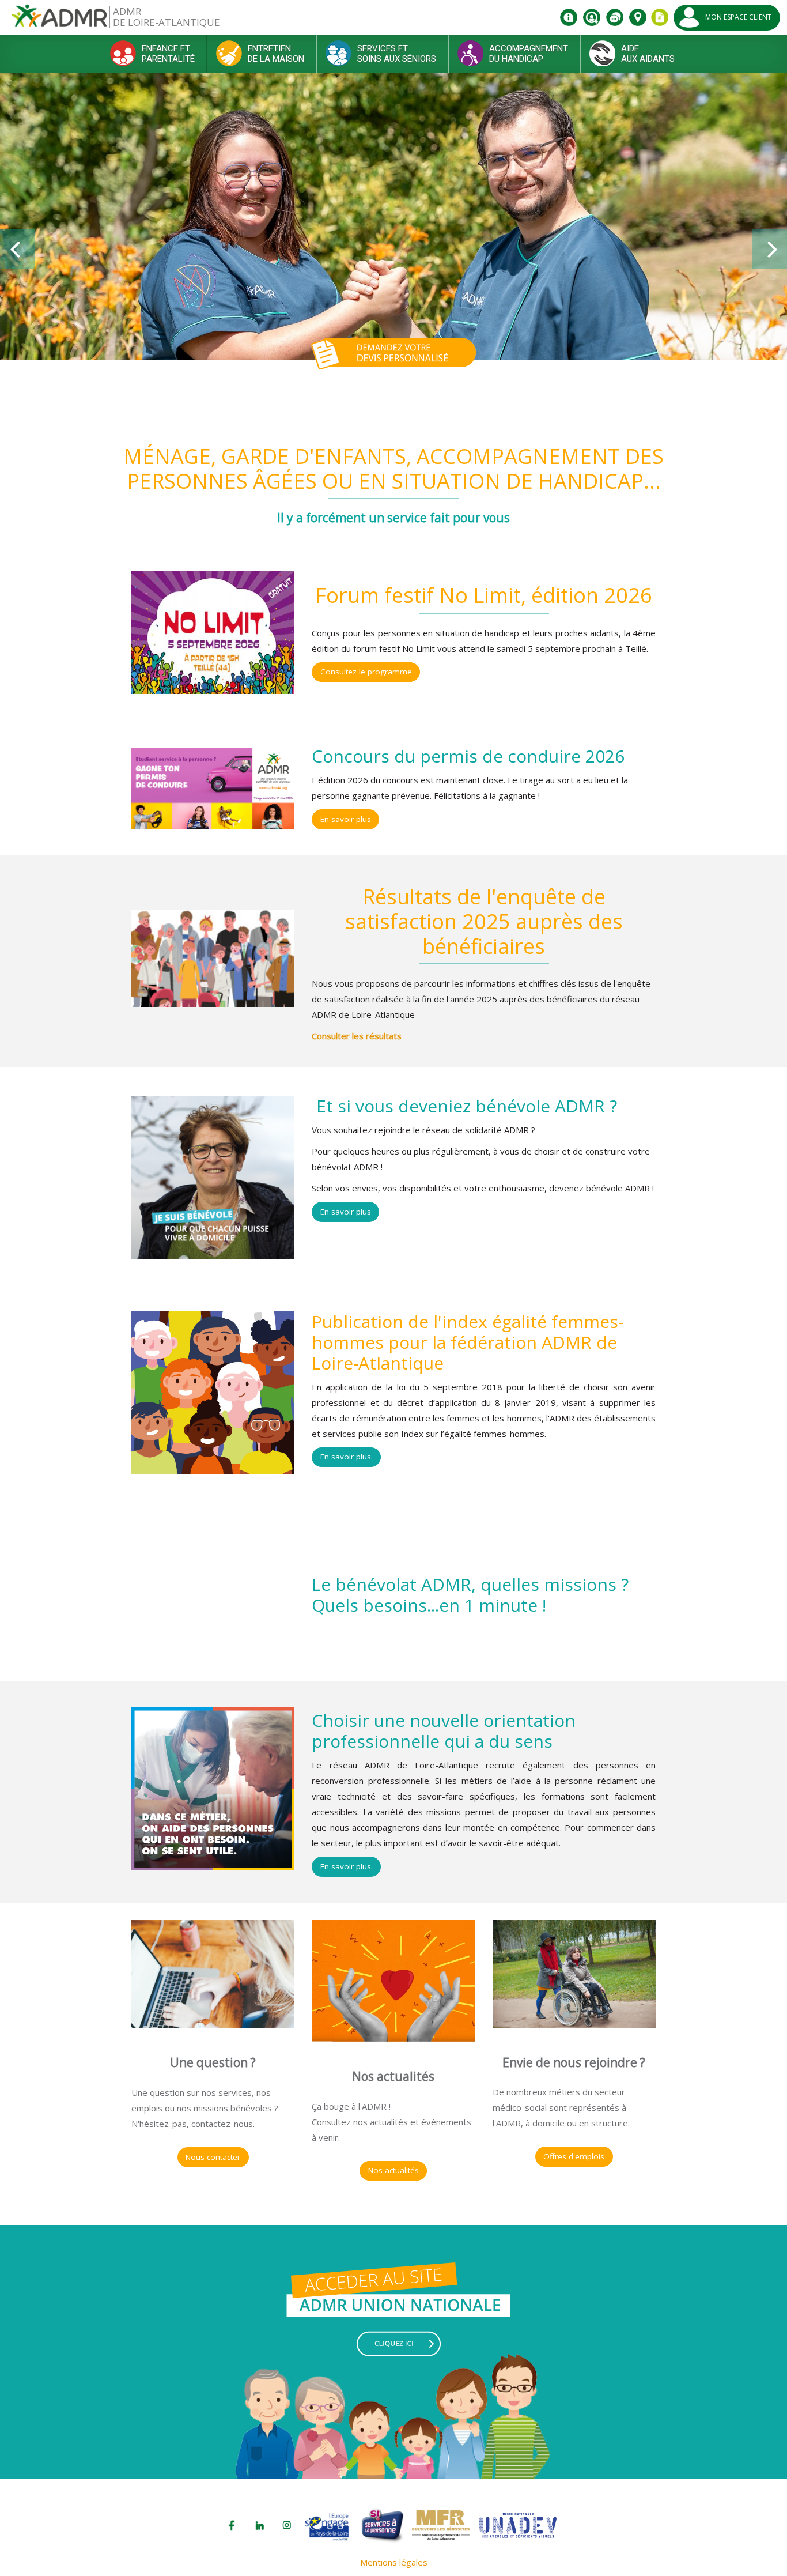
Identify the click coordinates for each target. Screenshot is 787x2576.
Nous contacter (213, 2157)
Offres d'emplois (574, 2156)
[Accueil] (59, 20)
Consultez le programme (366, 672)
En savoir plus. (347, 1457)
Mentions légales (394, 2562)
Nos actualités (393, 2170)
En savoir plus (346, 819)
